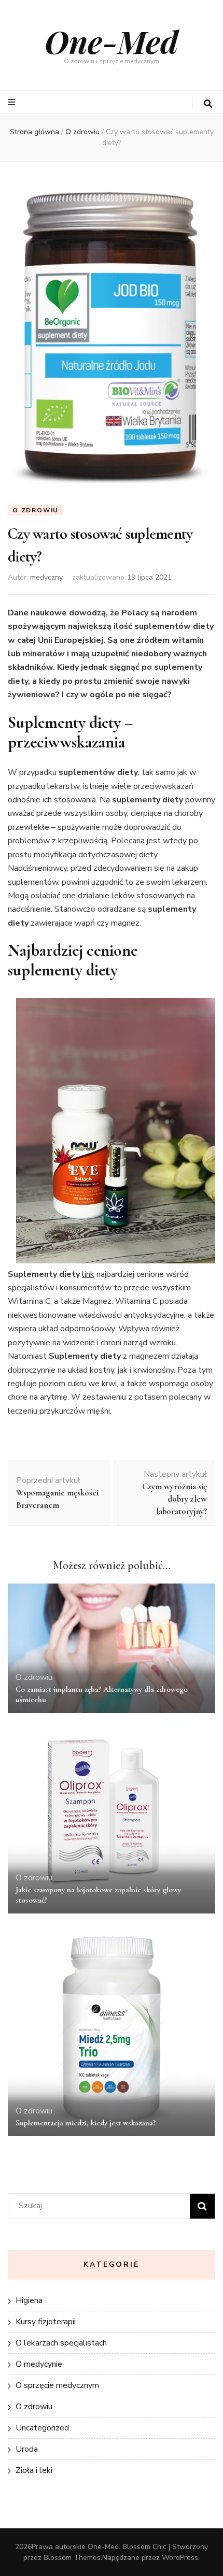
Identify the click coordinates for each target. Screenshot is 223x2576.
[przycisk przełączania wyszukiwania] (208, 104)
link (88, 1274)
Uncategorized (42, 2428)
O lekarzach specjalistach (61, 2343)
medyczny (46, 577)
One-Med (112, 41)
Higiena (29, 2300)
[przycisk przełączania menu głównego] (13, 102)
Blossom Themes (72, 2558)
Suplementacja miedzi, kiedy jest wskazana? (86, 2123)
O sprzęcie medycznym (57, 2385)
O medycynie (39, 2364)
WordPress (180, 2558)
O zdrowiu (36, 510)
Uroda (27, 2449)
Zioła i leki (34, 2470)
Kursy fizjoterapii (46, 2322)
